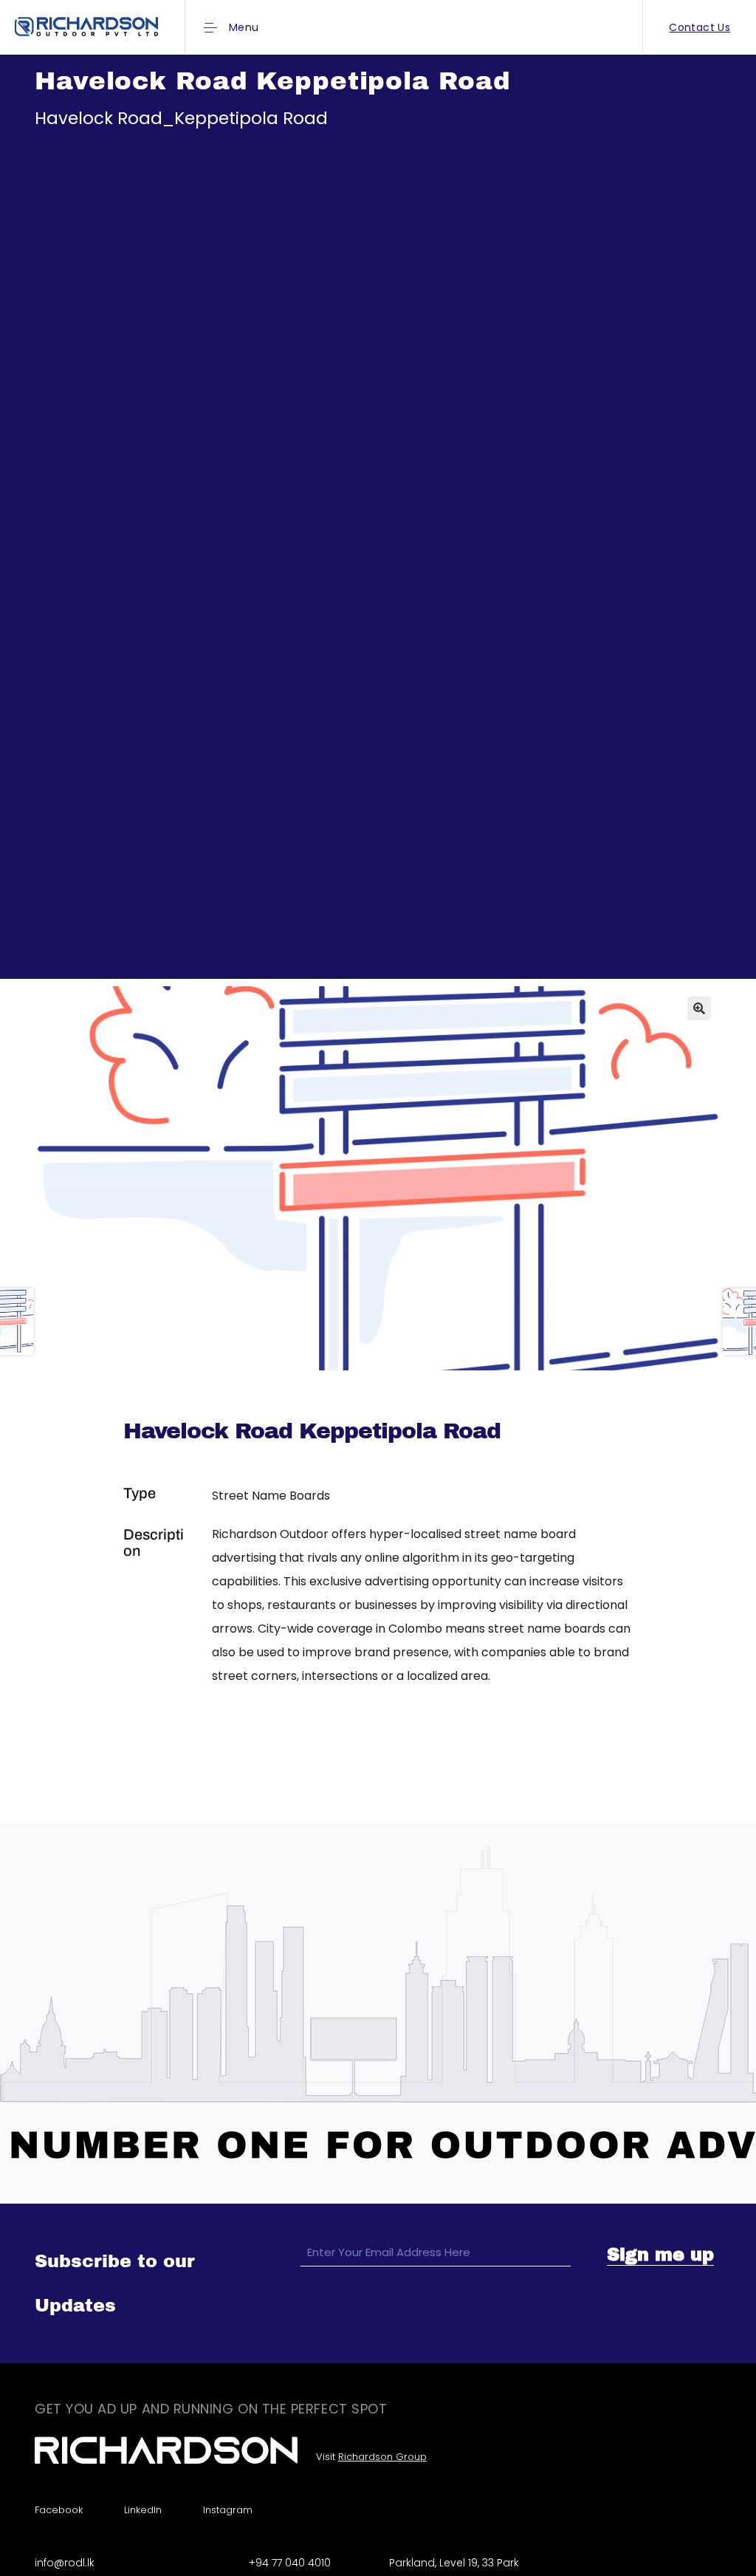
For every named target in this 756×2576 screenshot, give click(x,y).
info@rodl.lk (65, 2563)
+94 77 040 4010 (290, 2563)
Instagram (228, 2510)
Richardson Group (382, 2457)
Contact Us (700, 27)
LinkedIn (143, 2510)
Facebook (59, 2510)
